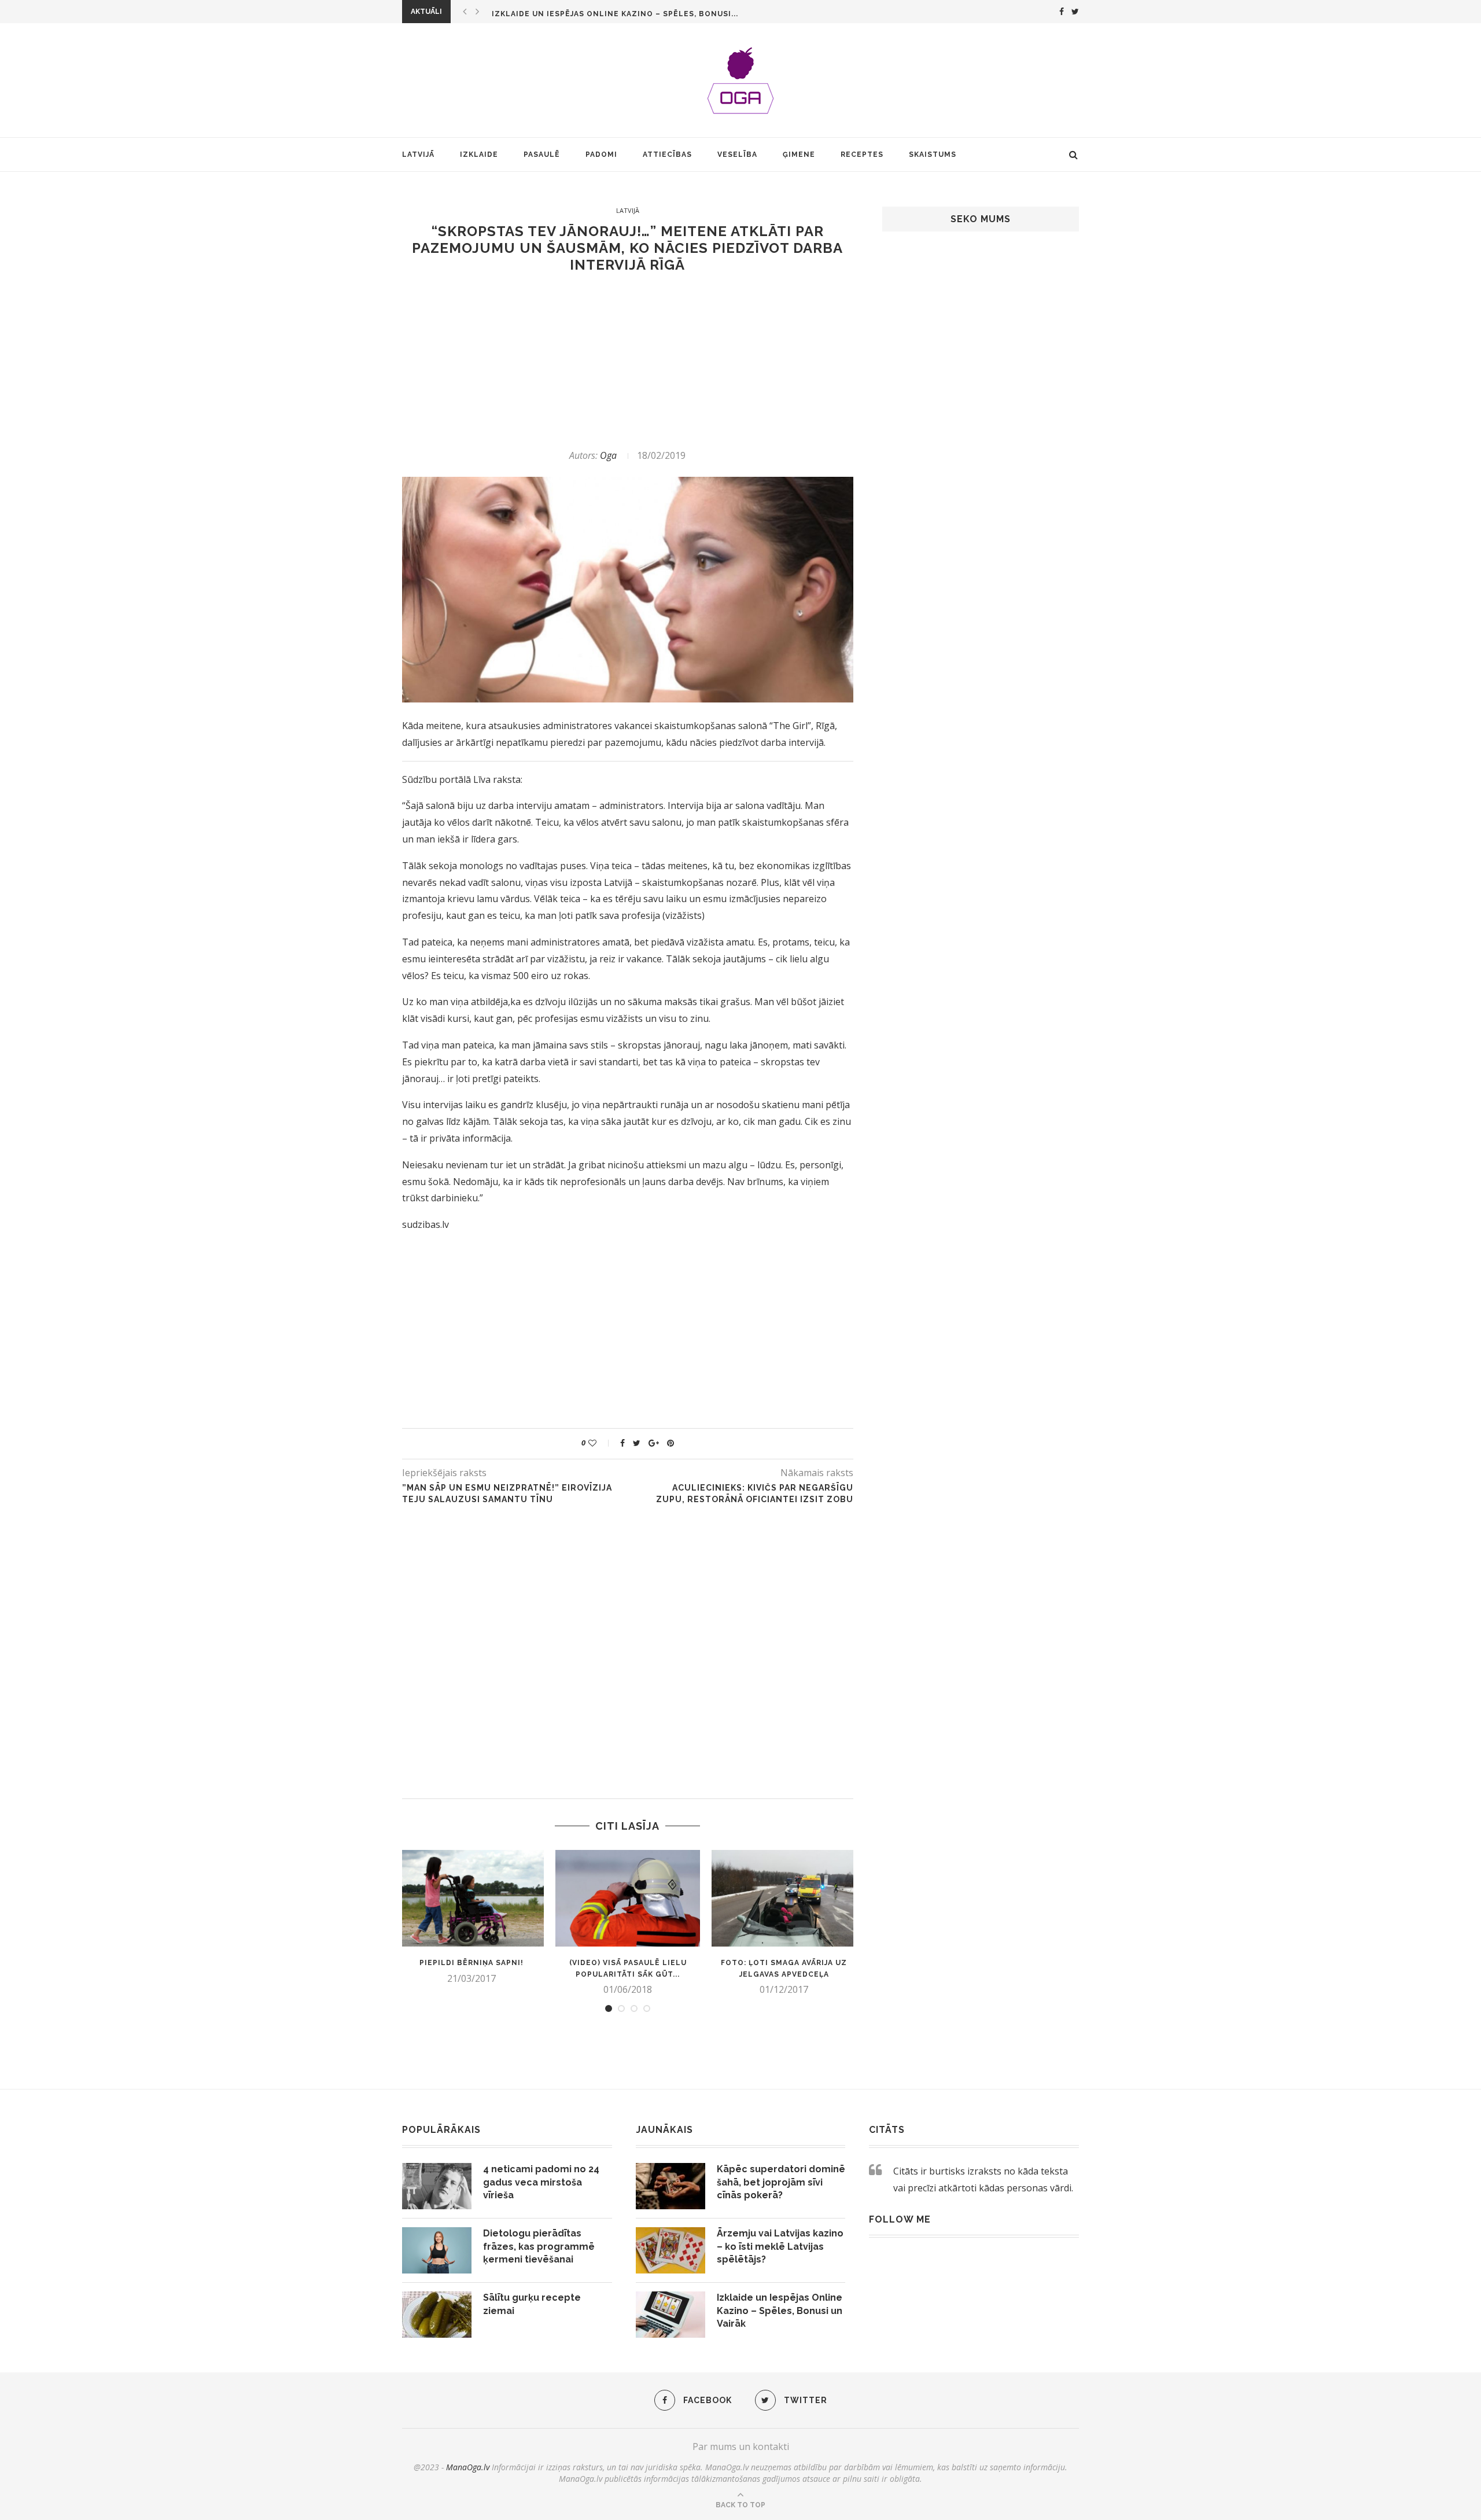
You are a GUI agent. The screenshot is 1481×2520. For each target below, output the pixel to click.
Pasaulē (542, 154)
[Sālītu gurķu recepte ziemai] (437, 2315)
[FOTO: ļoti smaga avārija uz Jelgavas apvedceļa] (784, 1898)
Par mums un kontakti (741, 2447)
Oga (608, 455)
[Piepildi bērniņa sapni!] (471, 1898)
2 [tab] (621, 2008)
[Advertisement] (628, 361)
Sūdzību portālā (436, 779)
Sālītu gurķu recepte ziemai (532, 2304)
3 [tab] (634, 2008)
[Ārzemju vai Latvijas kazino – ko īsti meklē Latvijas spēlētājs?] (670, 2250)
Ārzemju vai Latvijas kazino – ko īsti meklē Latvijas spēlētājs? (780, 2246)
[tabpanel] (471, 1917)
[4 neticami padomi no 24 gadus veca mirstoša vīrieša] (437, 2186)
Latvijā (418, 154)
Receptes (862, 154)
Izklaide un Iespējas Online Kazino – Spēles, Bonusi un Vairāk (780, 2311)
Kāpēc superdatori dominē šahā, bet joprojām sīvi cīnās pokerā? (781, 2182)
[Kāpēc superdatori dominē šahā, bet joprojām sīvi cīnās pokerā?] (670, 2186)
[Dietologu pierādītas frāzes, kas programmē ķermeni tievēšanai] (437, 2250)
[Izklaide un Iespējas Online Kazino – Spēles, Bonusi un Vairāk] (670, 2315)
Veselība (737, 154)
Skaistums (933, 154)
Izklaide (479, 154)
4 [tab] (647, 2008)
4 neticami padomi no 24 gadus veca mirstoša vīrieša (541, 2182)
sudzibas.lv (425, 1224)
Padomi (601, 154)
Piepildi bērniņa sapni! (471, 1963)
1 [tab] (609, 2008)
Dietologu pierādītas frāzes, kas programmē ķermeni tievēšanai (539, 2246)
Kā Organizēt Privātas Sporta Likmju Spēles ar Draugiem (622, 14)
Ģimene (799, 154)
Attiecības (667, 154)
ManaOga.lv (468, 2467)
